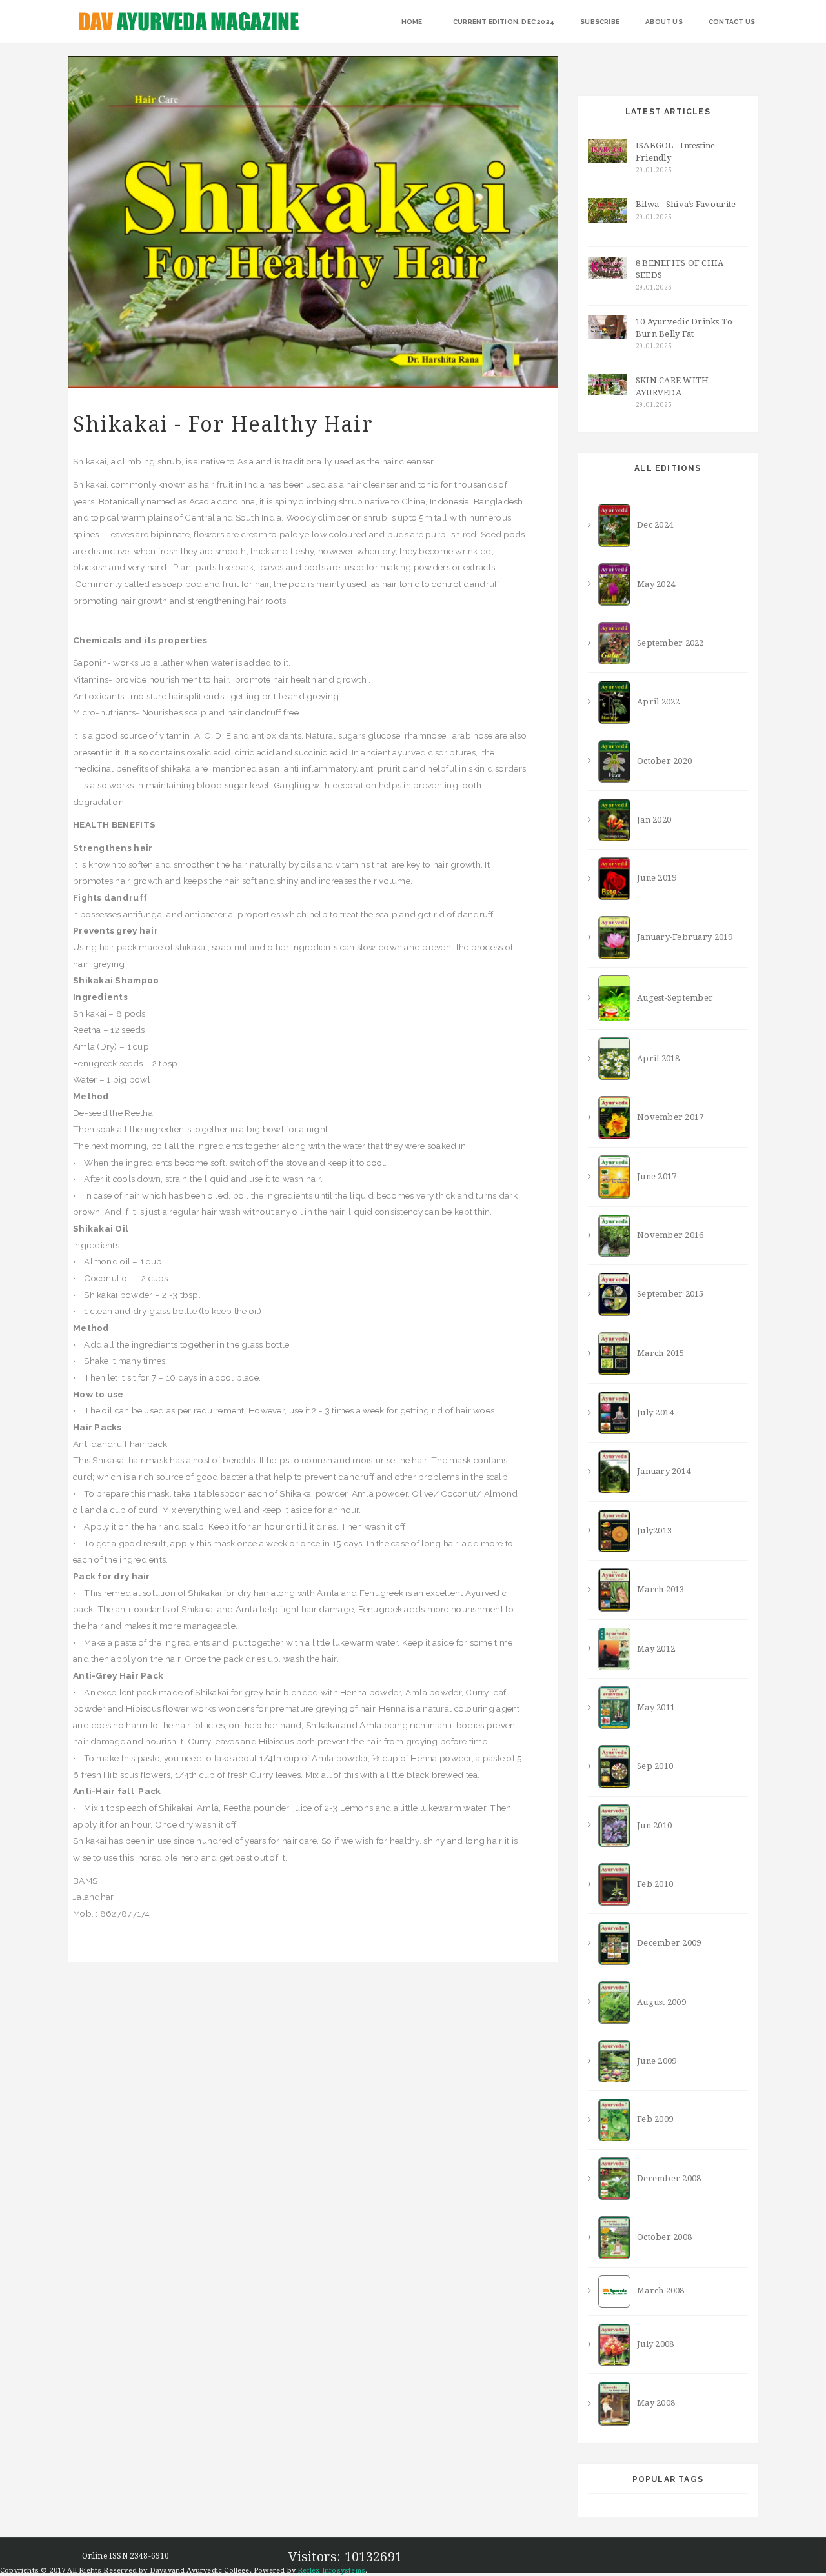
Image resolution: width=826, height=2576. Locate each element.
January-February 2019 (681, 937)
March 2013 (657, 1589)
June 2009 (653, 2061)
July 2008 (652, 2344)
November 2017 (667, 1117)
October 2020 (661, 760)
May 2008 (653, 2403)
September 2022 (667, 643)
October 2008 (661, 2237)
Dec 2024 (652, 525)
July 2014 (652, 1413)
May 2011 (653, 1707)
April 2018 (655, 1058)
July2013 (651, 1530)
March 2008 (657, 2291)
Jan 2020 (651, 820)
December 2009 (666, 1943)
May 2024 (653, 584)
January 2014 (660, 1471)
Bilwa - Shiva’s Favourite (686, 204)
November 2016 (667, 1235)
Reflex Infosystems (331, 2571)
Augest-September (672, 998)
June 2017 (653, 1176)
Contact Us (732, 22)
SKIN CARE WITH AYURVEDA (672, 386)
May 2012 (653, 1648)
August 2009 (658, 2002)
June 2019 (653, 878)
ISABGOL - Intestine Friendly (676, 152)
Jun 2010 (651, 1825)
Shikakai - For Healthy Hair (223, 424)
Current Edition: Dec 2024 (504, 22)
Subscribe (600, 22)
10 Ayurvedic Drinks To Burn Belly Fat (684, 328)
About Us (664, 22)
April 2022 (655, 702)
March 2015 (657, 1353)
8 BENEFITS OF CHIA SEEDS (680, 269)
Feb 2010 (652, 1884)
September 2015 (667, 1294)
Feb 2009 (652, 2120)
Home (412, 22)
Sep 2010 (652, 1766)
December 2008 (666, 2178)
